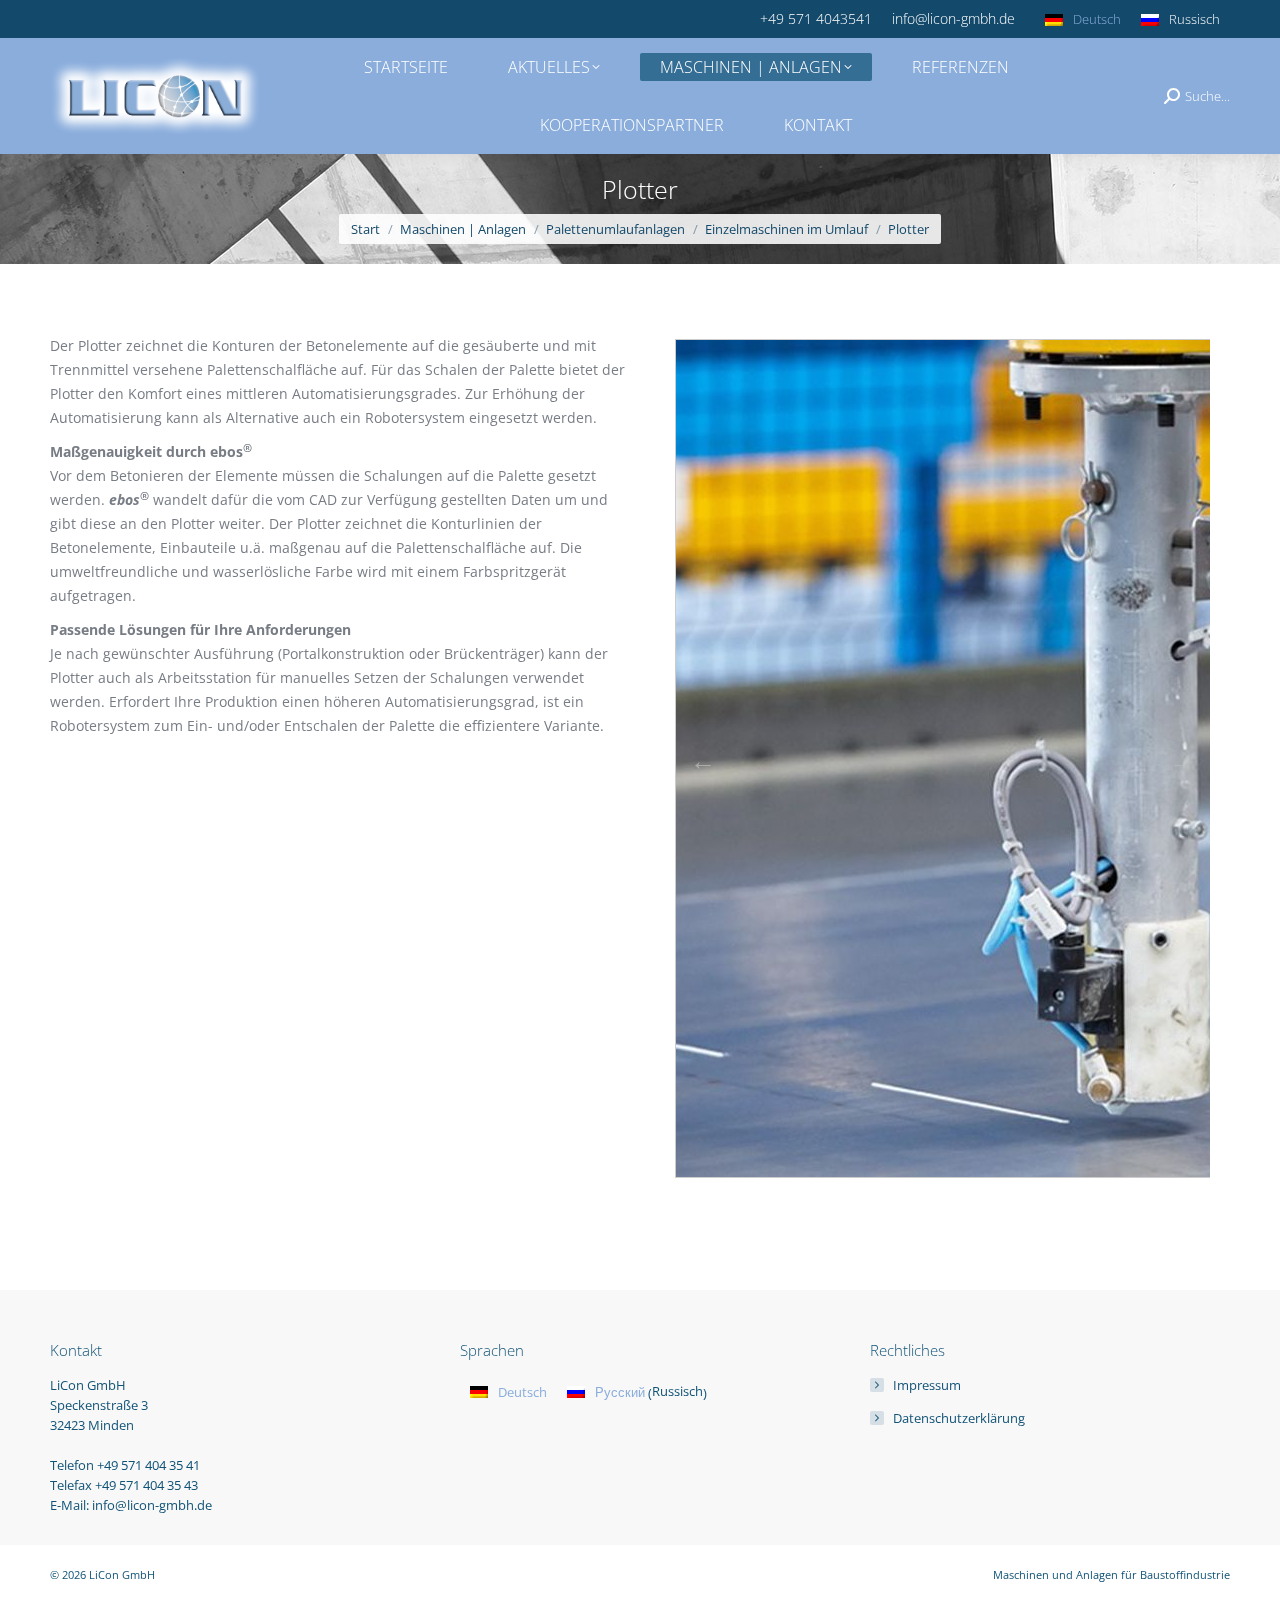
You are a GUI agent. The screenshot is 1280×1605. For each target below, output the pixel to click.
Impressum (927, 1385)
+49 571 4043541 (816, 18)
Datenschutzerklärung (959, 1418)
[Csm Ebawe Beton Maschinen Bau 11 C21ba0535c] (992, 758)
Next (1182, 762)
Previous (703, 762)
